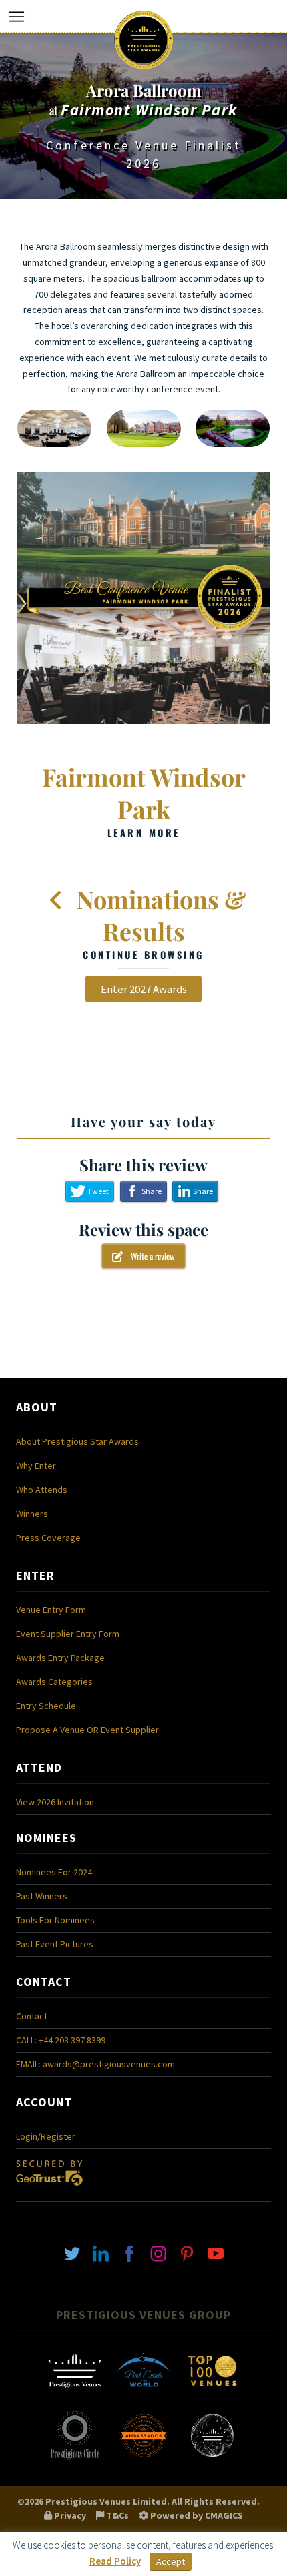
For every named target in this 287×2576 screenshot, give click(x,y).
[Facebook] (129, 2252)
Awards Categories (54, 1682)
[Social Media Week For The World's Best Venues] (212, 2459)
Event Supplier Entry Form (68, 1634)
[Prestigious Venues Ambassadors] (143, 2459)
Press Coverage (48, 1538)
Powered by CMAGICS (196, 2515)
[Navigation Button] (17, 17)
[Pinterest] (187, 2252)
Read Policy (115, 2561)
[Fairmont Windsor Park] (143, 598)
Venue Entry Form (51, 1610)
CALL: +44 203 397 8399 (61, 2040)
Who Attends (42, 1490)
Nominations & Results (159, 922)
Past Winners (42, 1896)
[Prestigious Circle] (75, 2459)
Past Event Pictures (55, 1944)
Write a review (149, 1256)
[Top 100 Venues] (212, 2394)
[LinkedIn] (101, 2252)
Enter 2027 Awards (144, 989)
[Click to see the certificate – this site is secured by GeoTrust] (49, 2189)
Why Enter (36, 1466)
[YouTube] (216, 2252)
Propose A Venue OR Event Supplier (87, 1730)
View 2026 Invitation (55, 1802)
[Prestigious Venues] (75, 2394)
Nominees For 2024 (54, 1872)
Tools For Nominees (55, 1920)
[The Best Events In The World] (143, 2394)
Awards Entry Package (60, 1658)
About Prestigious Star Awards (77, 1441)
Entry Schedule (46, 1706)
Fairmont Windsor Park (144, 800)
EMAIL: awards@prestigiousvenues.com (95, 2064)
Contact (32, 2016)
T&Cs (116, 2515)
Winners (32, 1514)
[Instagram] (158, 2252)
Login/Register (46, 2136)
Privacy (69, 2515)
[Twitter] (72, 2252)
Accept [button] (171, 2561)
